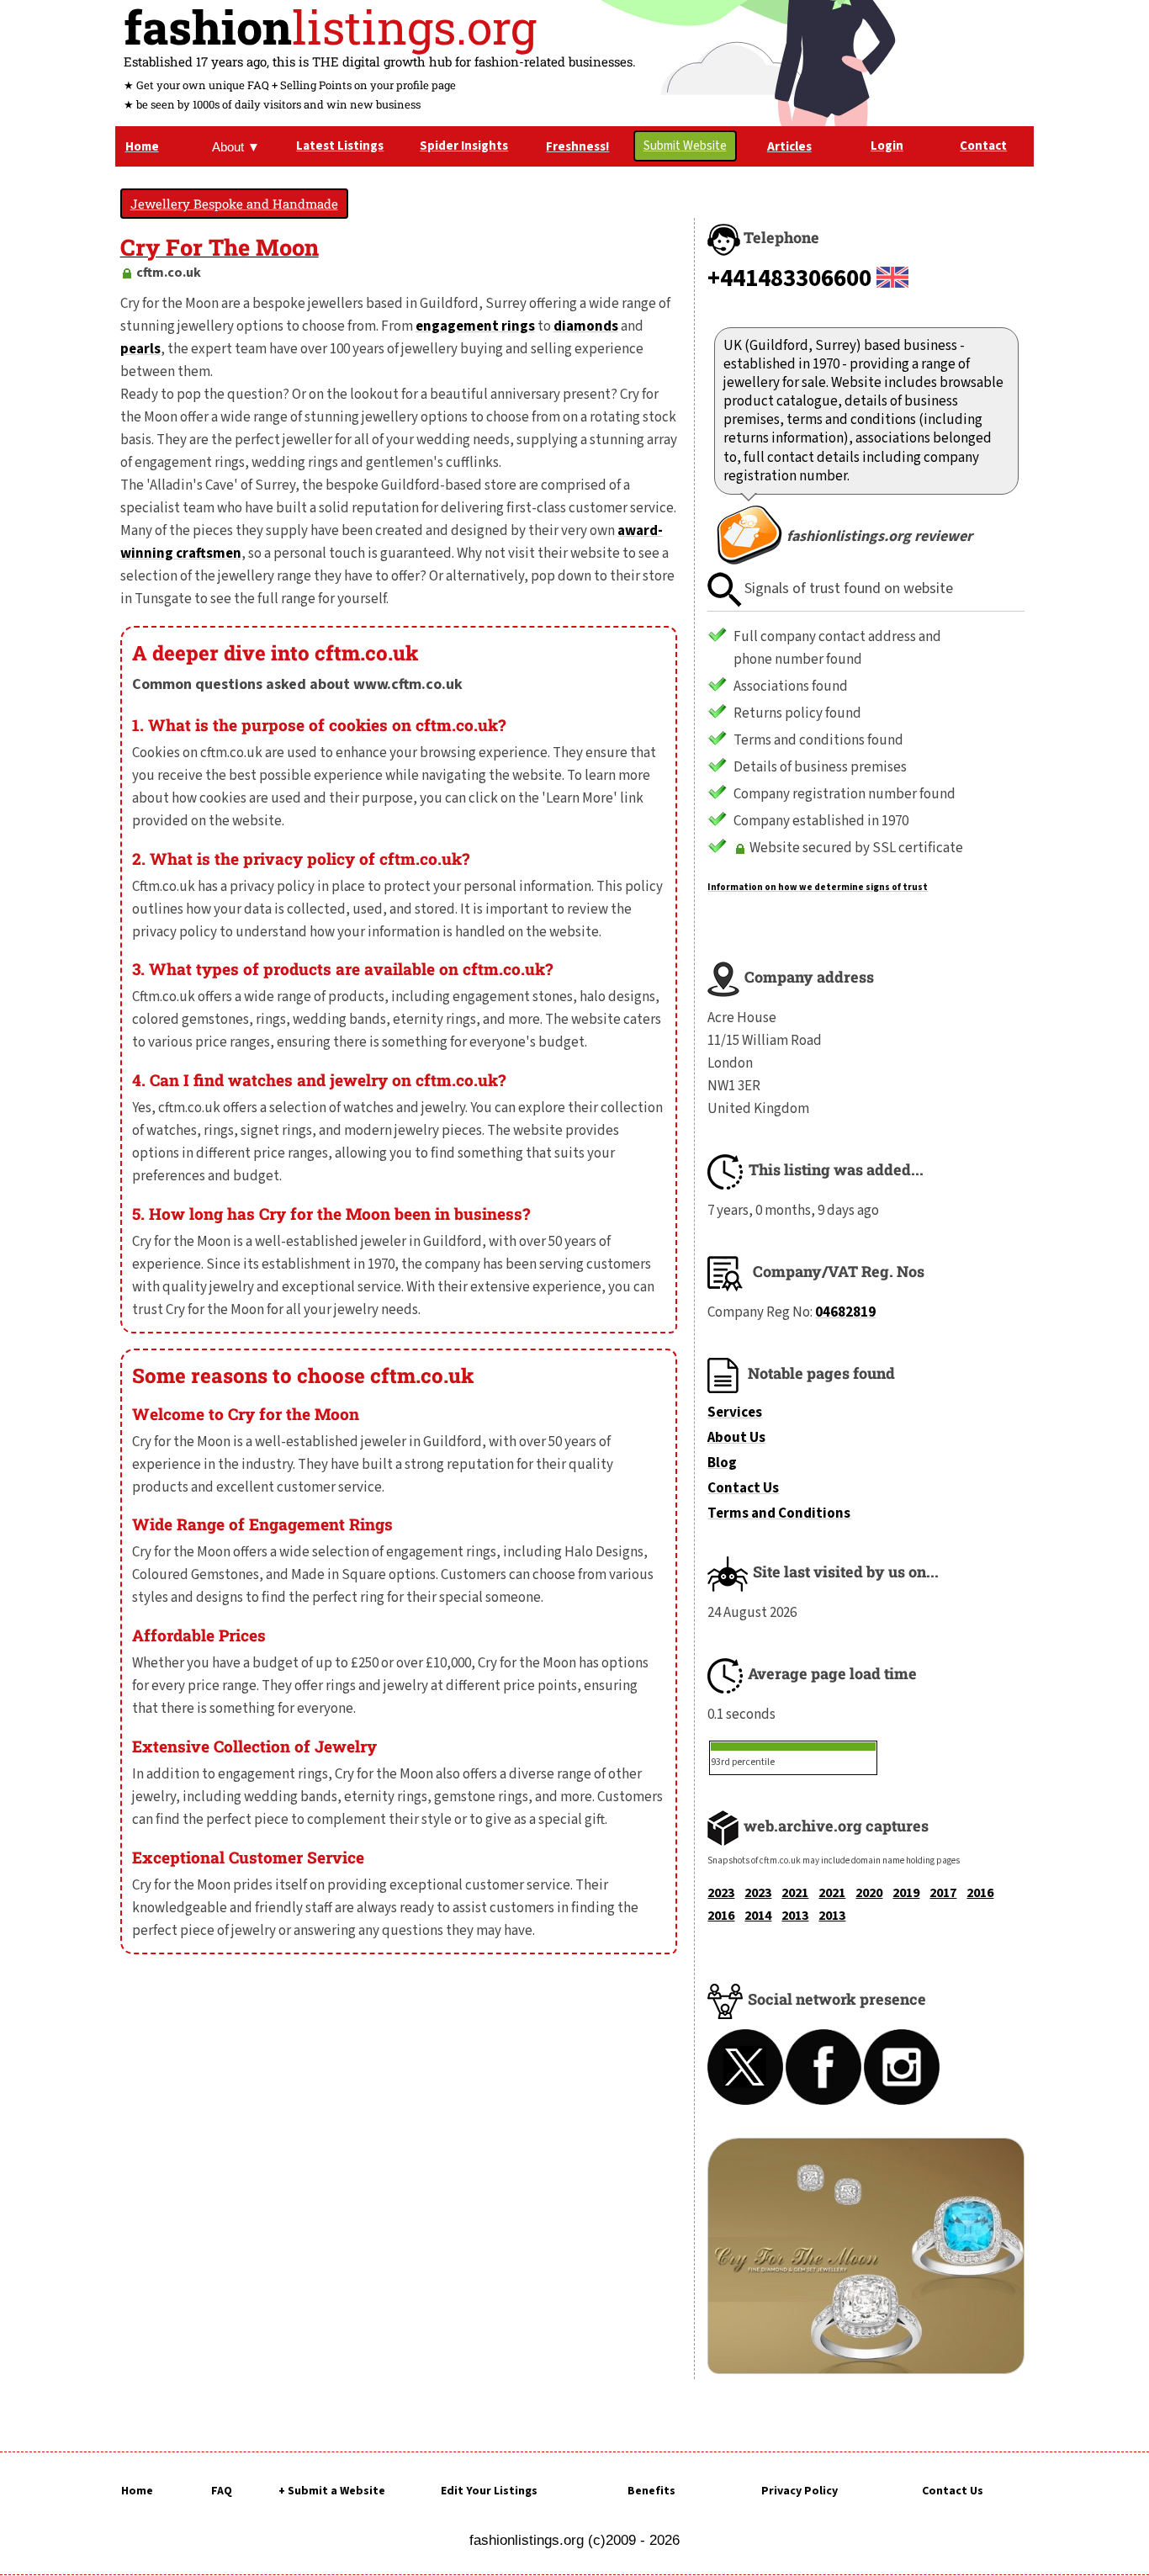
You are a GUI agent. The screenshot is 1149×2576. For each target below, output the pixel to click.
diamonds (586, 326)
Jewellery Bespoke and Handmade (234, 204)
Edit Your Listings (489, 2491)
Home (137, 2491)
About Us (736, 1438)
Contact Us (743, 1488)
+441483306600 (789, 278)
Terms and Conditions (779, 1513)
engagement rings (475, 326)
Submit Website (685, 146)
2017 (943, 1893)
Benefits (651, 2491)
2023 (721, 1893)
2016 (980, 1893)
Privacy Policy (800, 2491)
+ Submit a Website (332, 2491)
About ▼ (236, 147)
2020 (869, 1893)
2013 (795, 1916)
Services (735, 1413)
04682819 (845, 1312)
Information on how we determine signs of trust (818, 887)
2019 (906, 1893)
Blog (722, 1463)
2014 (758, 1916)
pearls (140, 349)
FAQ (222, 2491)
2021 (795, 1893)
